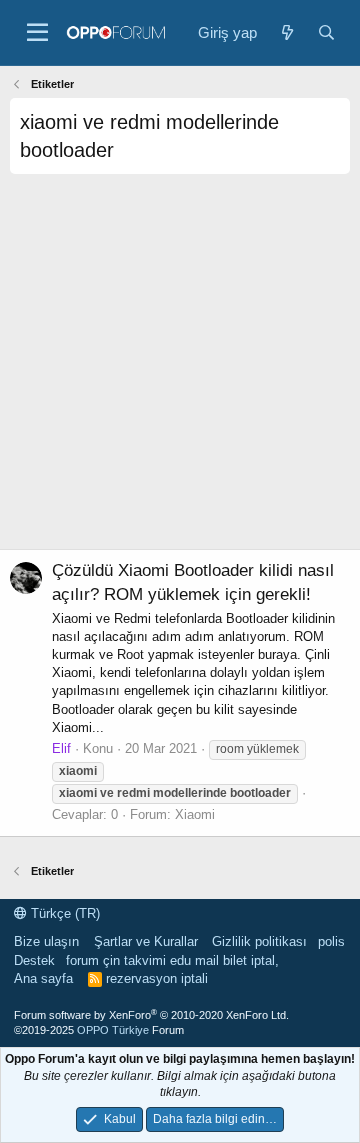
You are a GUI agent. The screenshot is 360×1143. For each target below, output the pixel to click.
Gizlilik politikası (259, 941)
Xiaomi (195, 814)
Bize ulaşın (46, 941)
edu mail (194, 960)
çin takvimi (134, 960)
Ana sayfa (43, 978)
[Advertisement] (180, 369)
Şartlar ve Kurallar (146, 941)
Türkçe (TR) (63, 913)
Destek (34, 960)
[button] (37, 33)
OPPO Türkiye (113, 1030)
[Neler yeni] (286, 32)
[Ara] (326, 32)
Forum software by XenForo (151, 1015)
